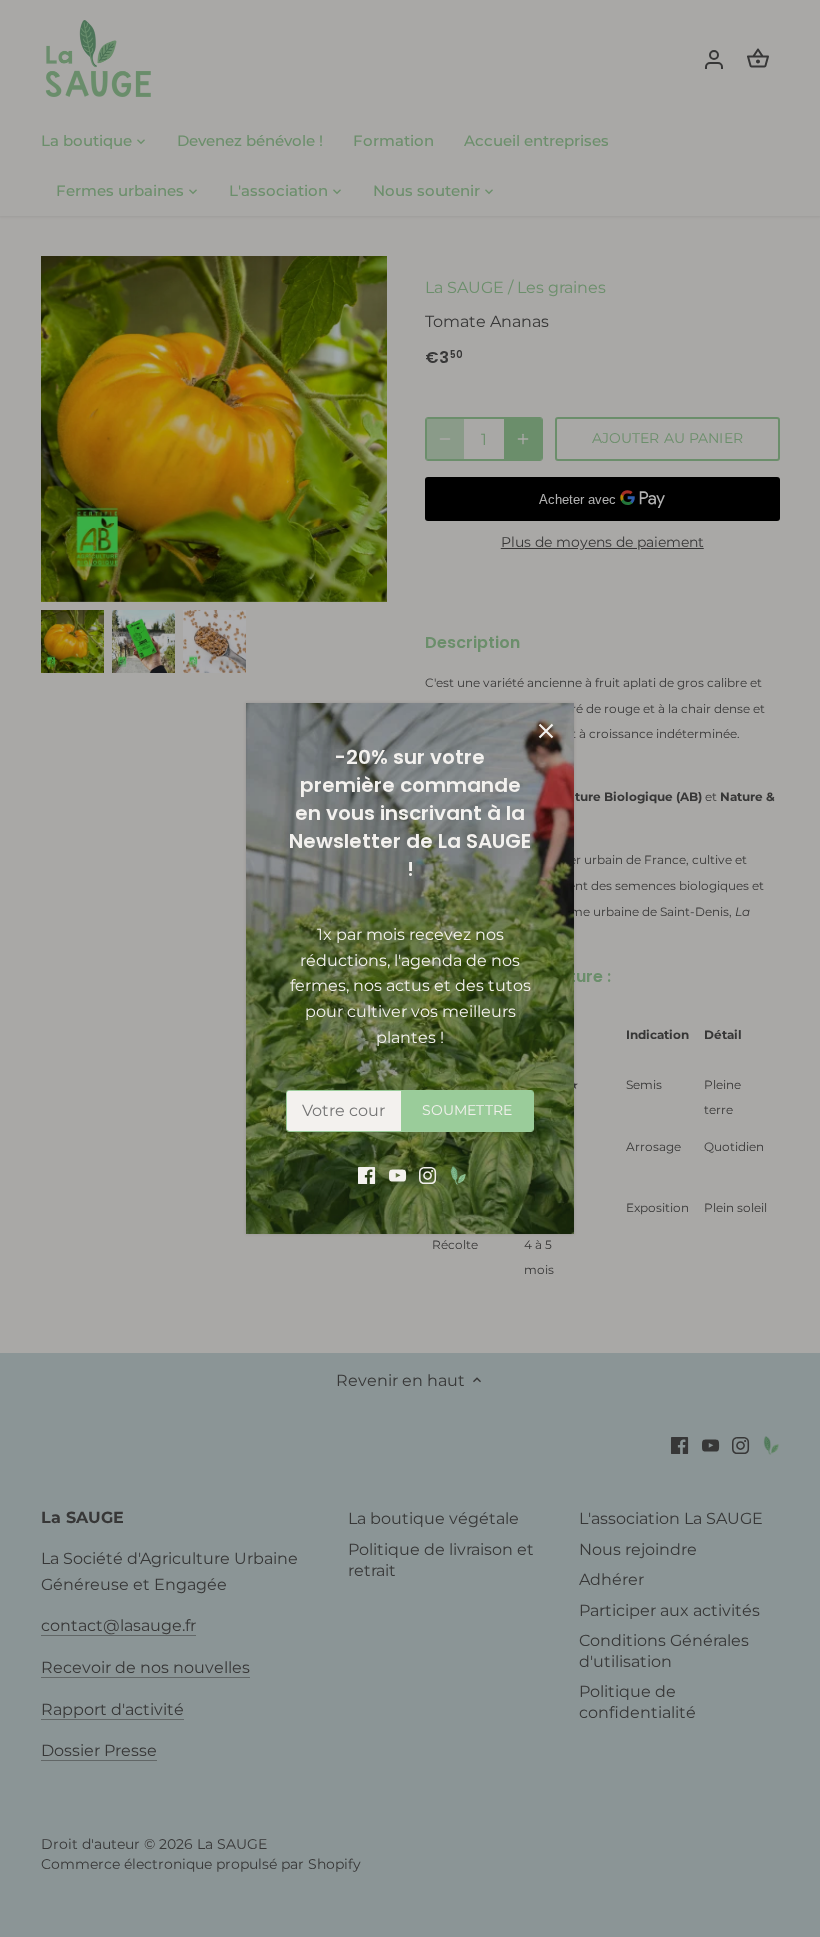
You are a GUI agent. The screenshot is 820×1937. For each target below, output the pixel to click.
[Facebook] (366, 1175)
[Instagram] (427, 1175)
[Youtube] (397, 1175)
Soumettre (467, 1110)
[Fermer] (546, 731)
